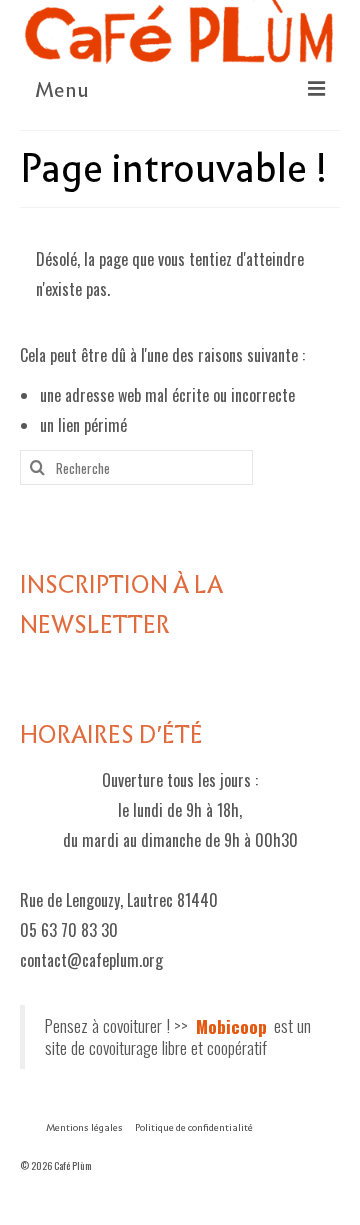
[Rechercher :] (136, 467)
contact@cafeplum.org (91, 960)
